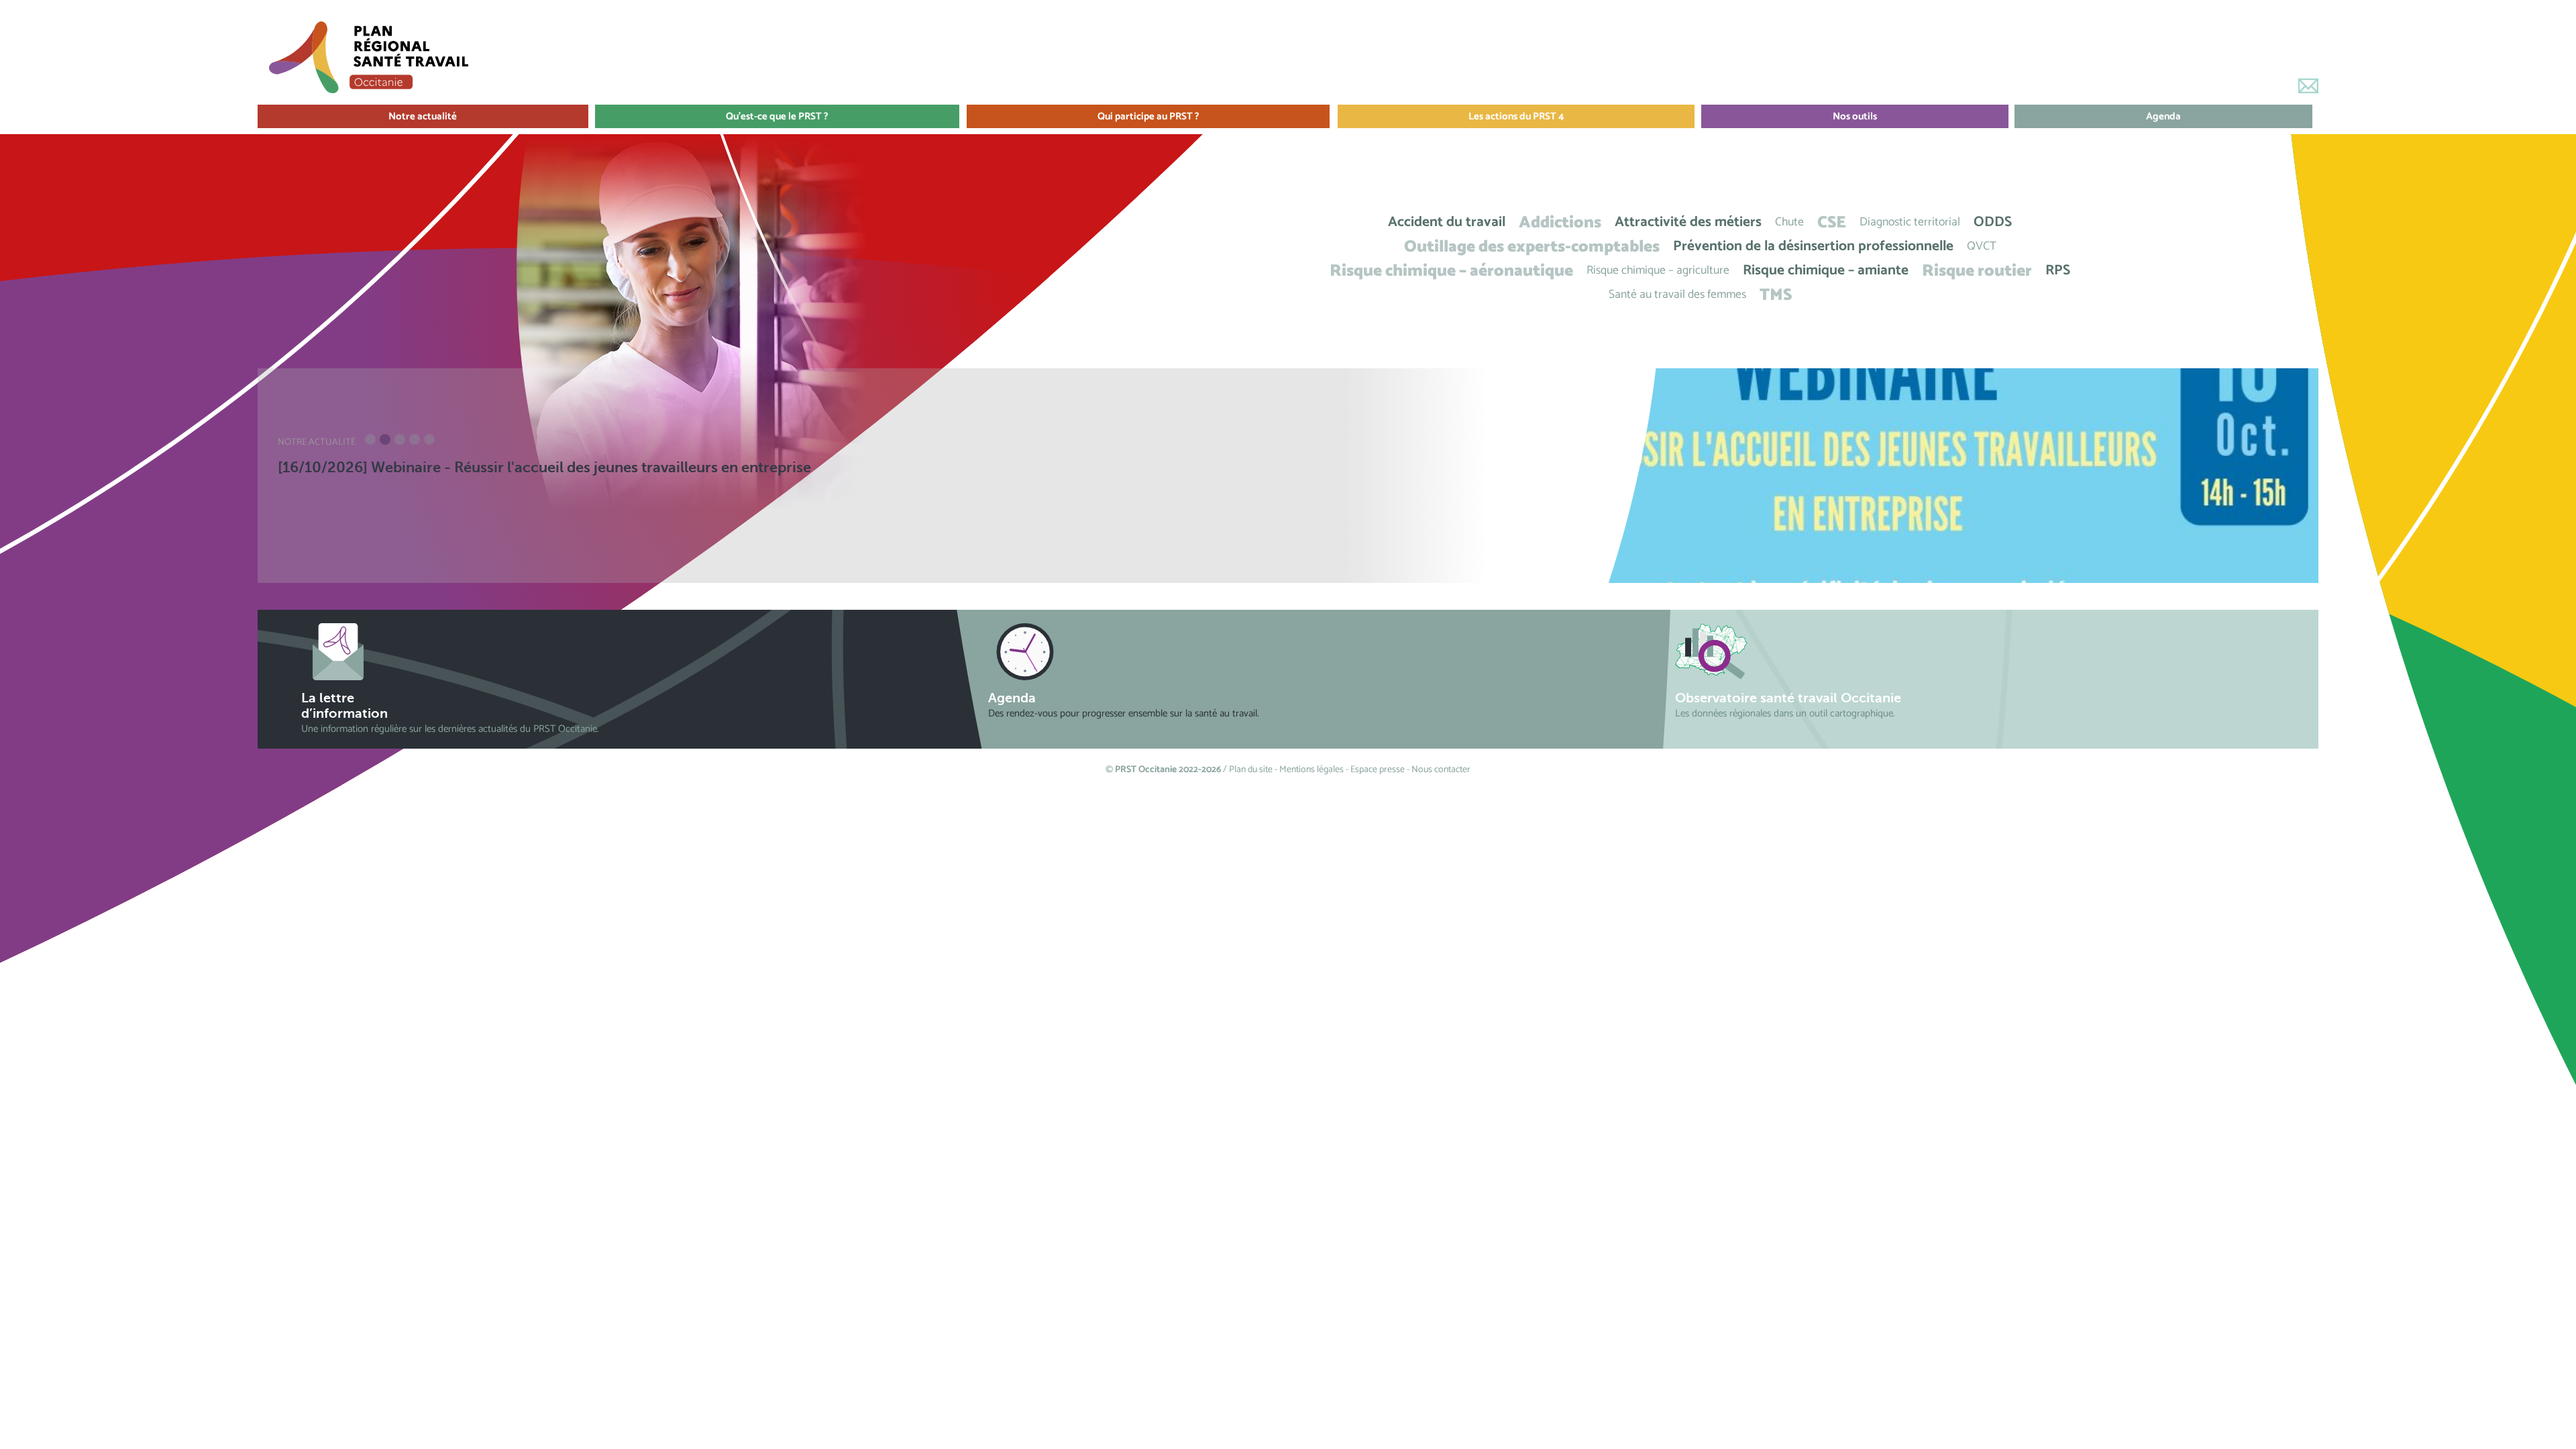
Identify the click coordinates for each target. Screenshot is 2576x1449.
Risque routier (1977, 271)
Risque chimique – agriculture (1658, 271)
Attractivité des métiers (1688, 222)
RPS (2058, 271)
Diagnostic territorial (1910, 222)
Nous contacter (1441, 770)
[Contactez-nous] (2308, 86)
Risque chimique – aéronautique (1451, 271)
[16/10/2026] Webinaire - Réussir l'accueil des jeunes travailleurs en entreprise (544, 467)
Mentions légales (1311, 770)
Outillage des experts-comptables (1532, 247)
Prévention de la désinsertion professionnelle (1813, 247)
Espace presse (1378, 770)
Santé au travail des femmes (1677, 295)
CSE (1832, 222)
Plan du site (1251, 770)
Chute (1789, 222)
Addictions (1560, 222)
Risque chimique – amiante (1826, 271)
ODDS (1993, 222)
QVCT (1982, 247)
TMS (1776, 295)
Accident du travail (1447, 222)
